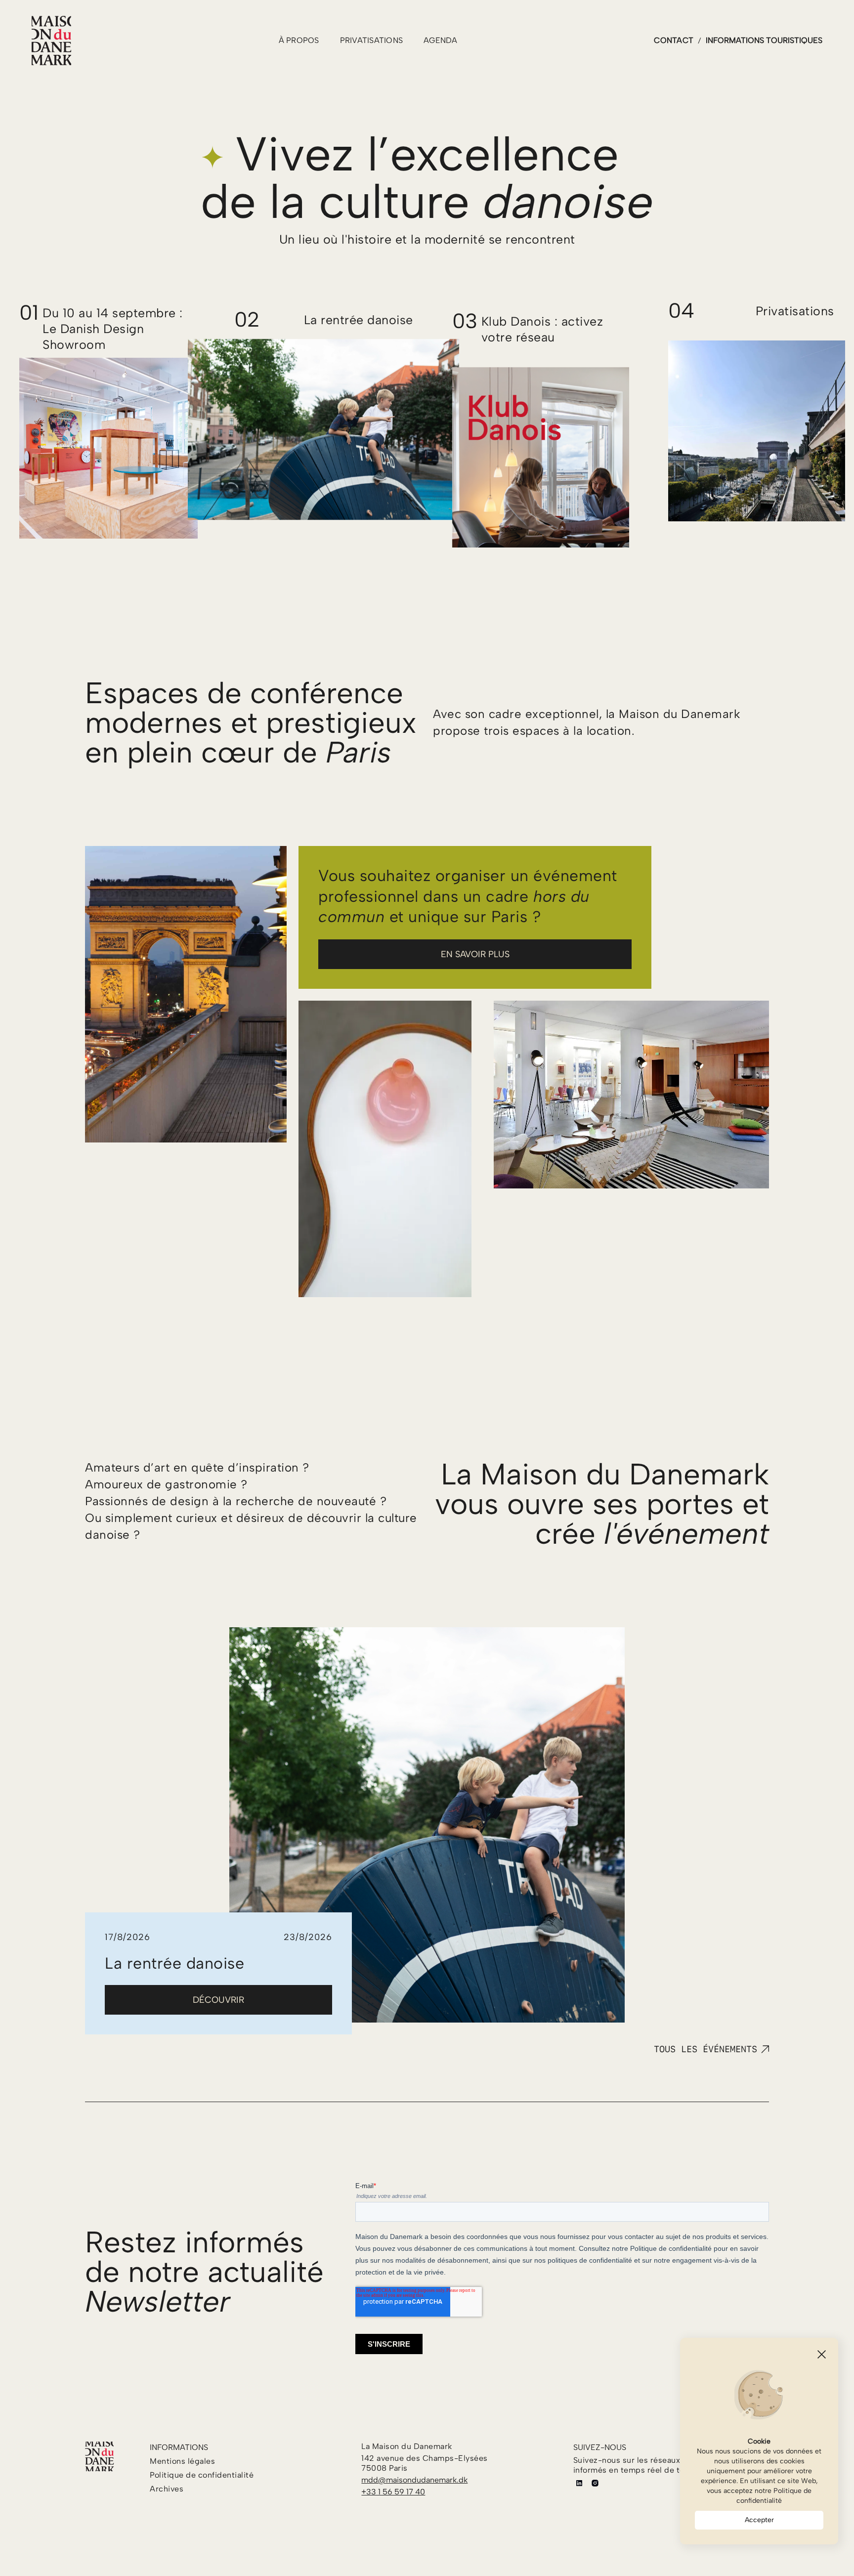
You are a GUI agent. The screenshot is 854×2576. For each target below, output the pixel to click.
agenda (441, 40)
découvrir (218, 2000)
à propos (299, 40)
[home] (51, 41)
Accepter (759, 2520)
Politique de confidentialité (774, 2496)
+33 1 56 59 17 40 (393, 2492)
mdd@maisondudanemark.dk (414, 2480)
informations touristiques (764, 40)
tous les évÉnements (705, 2049)
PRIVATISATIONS (372, 40)
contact (674, 40)
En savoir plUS (475, 954)
